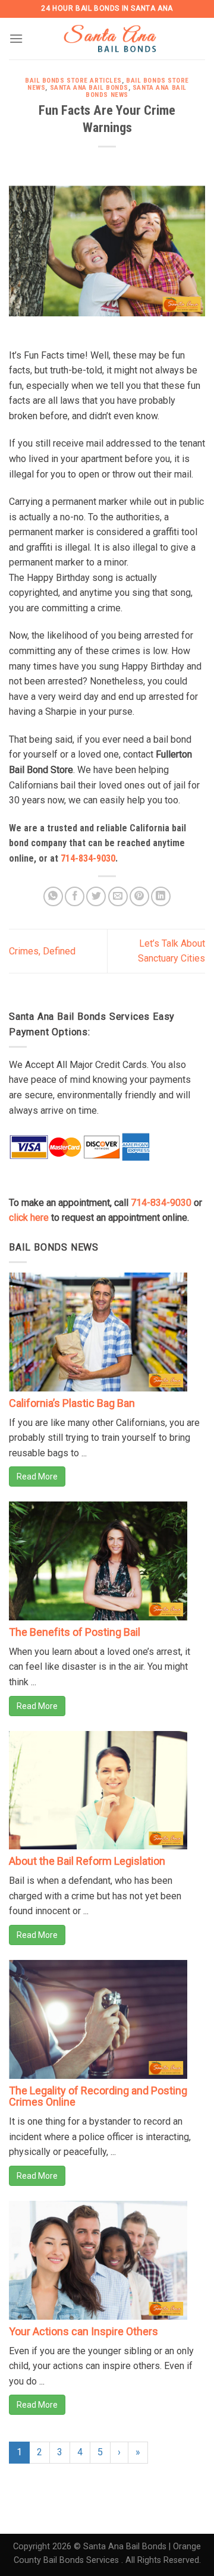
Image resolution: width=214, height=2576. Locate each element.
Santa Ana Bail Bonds (89, 88)
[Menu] (16, 38)
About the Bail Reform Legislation (87, 1861)
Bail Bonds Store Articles (73, 81)
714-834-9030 (88, 858)
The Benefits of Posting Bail (75, 1632)
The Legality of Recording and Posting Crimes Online (98, 2096)
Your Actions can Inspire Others (84, 2331)
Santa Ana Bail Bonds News (136, 91)
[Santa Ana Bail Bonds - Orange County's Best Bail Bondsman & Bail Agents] (112, 39)
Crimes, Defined (42, 951)
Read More (37, 1477)
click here (29, 1218)
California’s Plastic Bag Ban (72, 1403)
